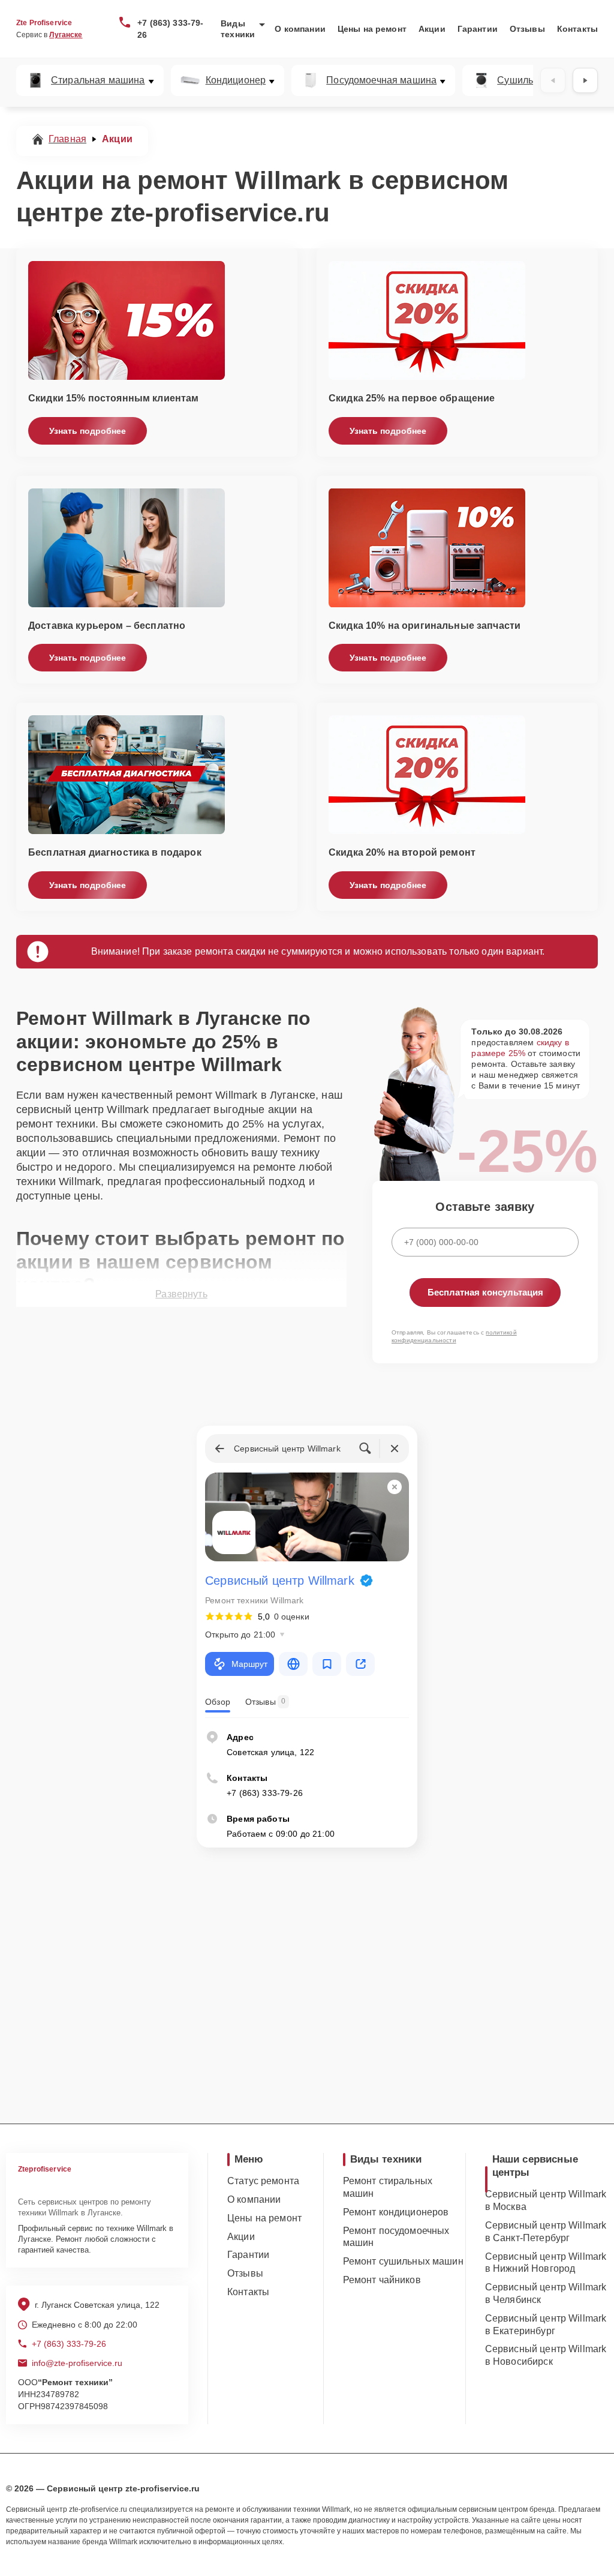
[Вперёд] (585, 80)
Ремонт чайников (382, 2280)
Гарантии (478, 29)
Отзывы (527, 29)
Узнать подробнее (88, 431)
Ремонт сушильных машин (403, 2261)
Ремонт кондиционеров (396, 2212)
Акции (432, 29)
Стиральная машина (98, 80)
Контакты (577, 29)
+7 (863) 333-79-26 (170, 29)
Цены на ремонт (372, 29)
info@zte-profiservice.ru (77, 2363)
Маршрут (249, 1664)
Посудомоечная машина (381, 80)
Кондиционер (236, 80)
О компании (300, 29)
